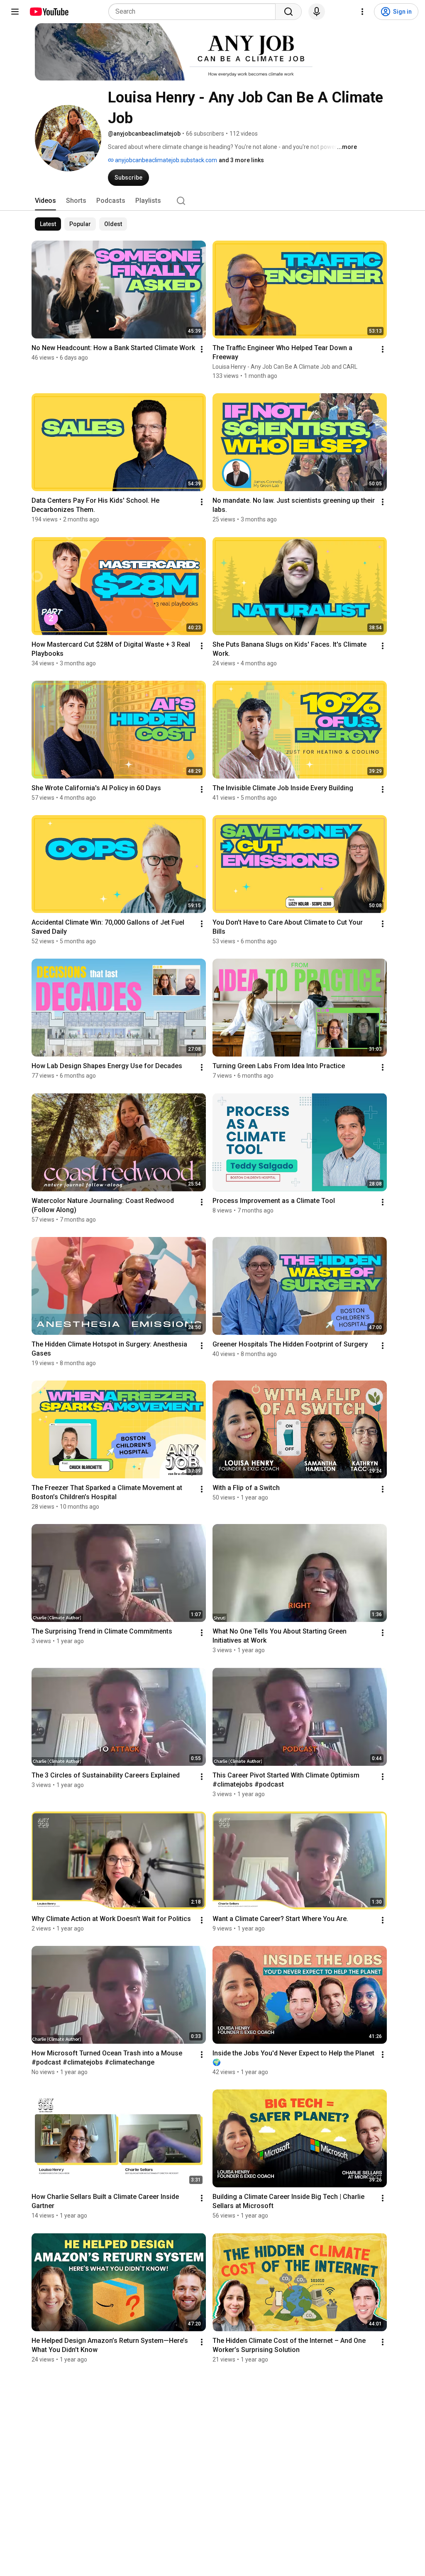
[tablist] (212, 201)
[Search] (288, 12)
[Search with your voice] (317, 12)
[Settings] (362, 12)
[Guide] (15, 12)
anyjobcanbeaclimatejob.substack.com (165, 160)
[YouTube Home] (49, 12)
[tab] (45, 201)
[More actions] (202, 349)
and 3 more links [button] (241, 160)
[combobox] (194, 12)
